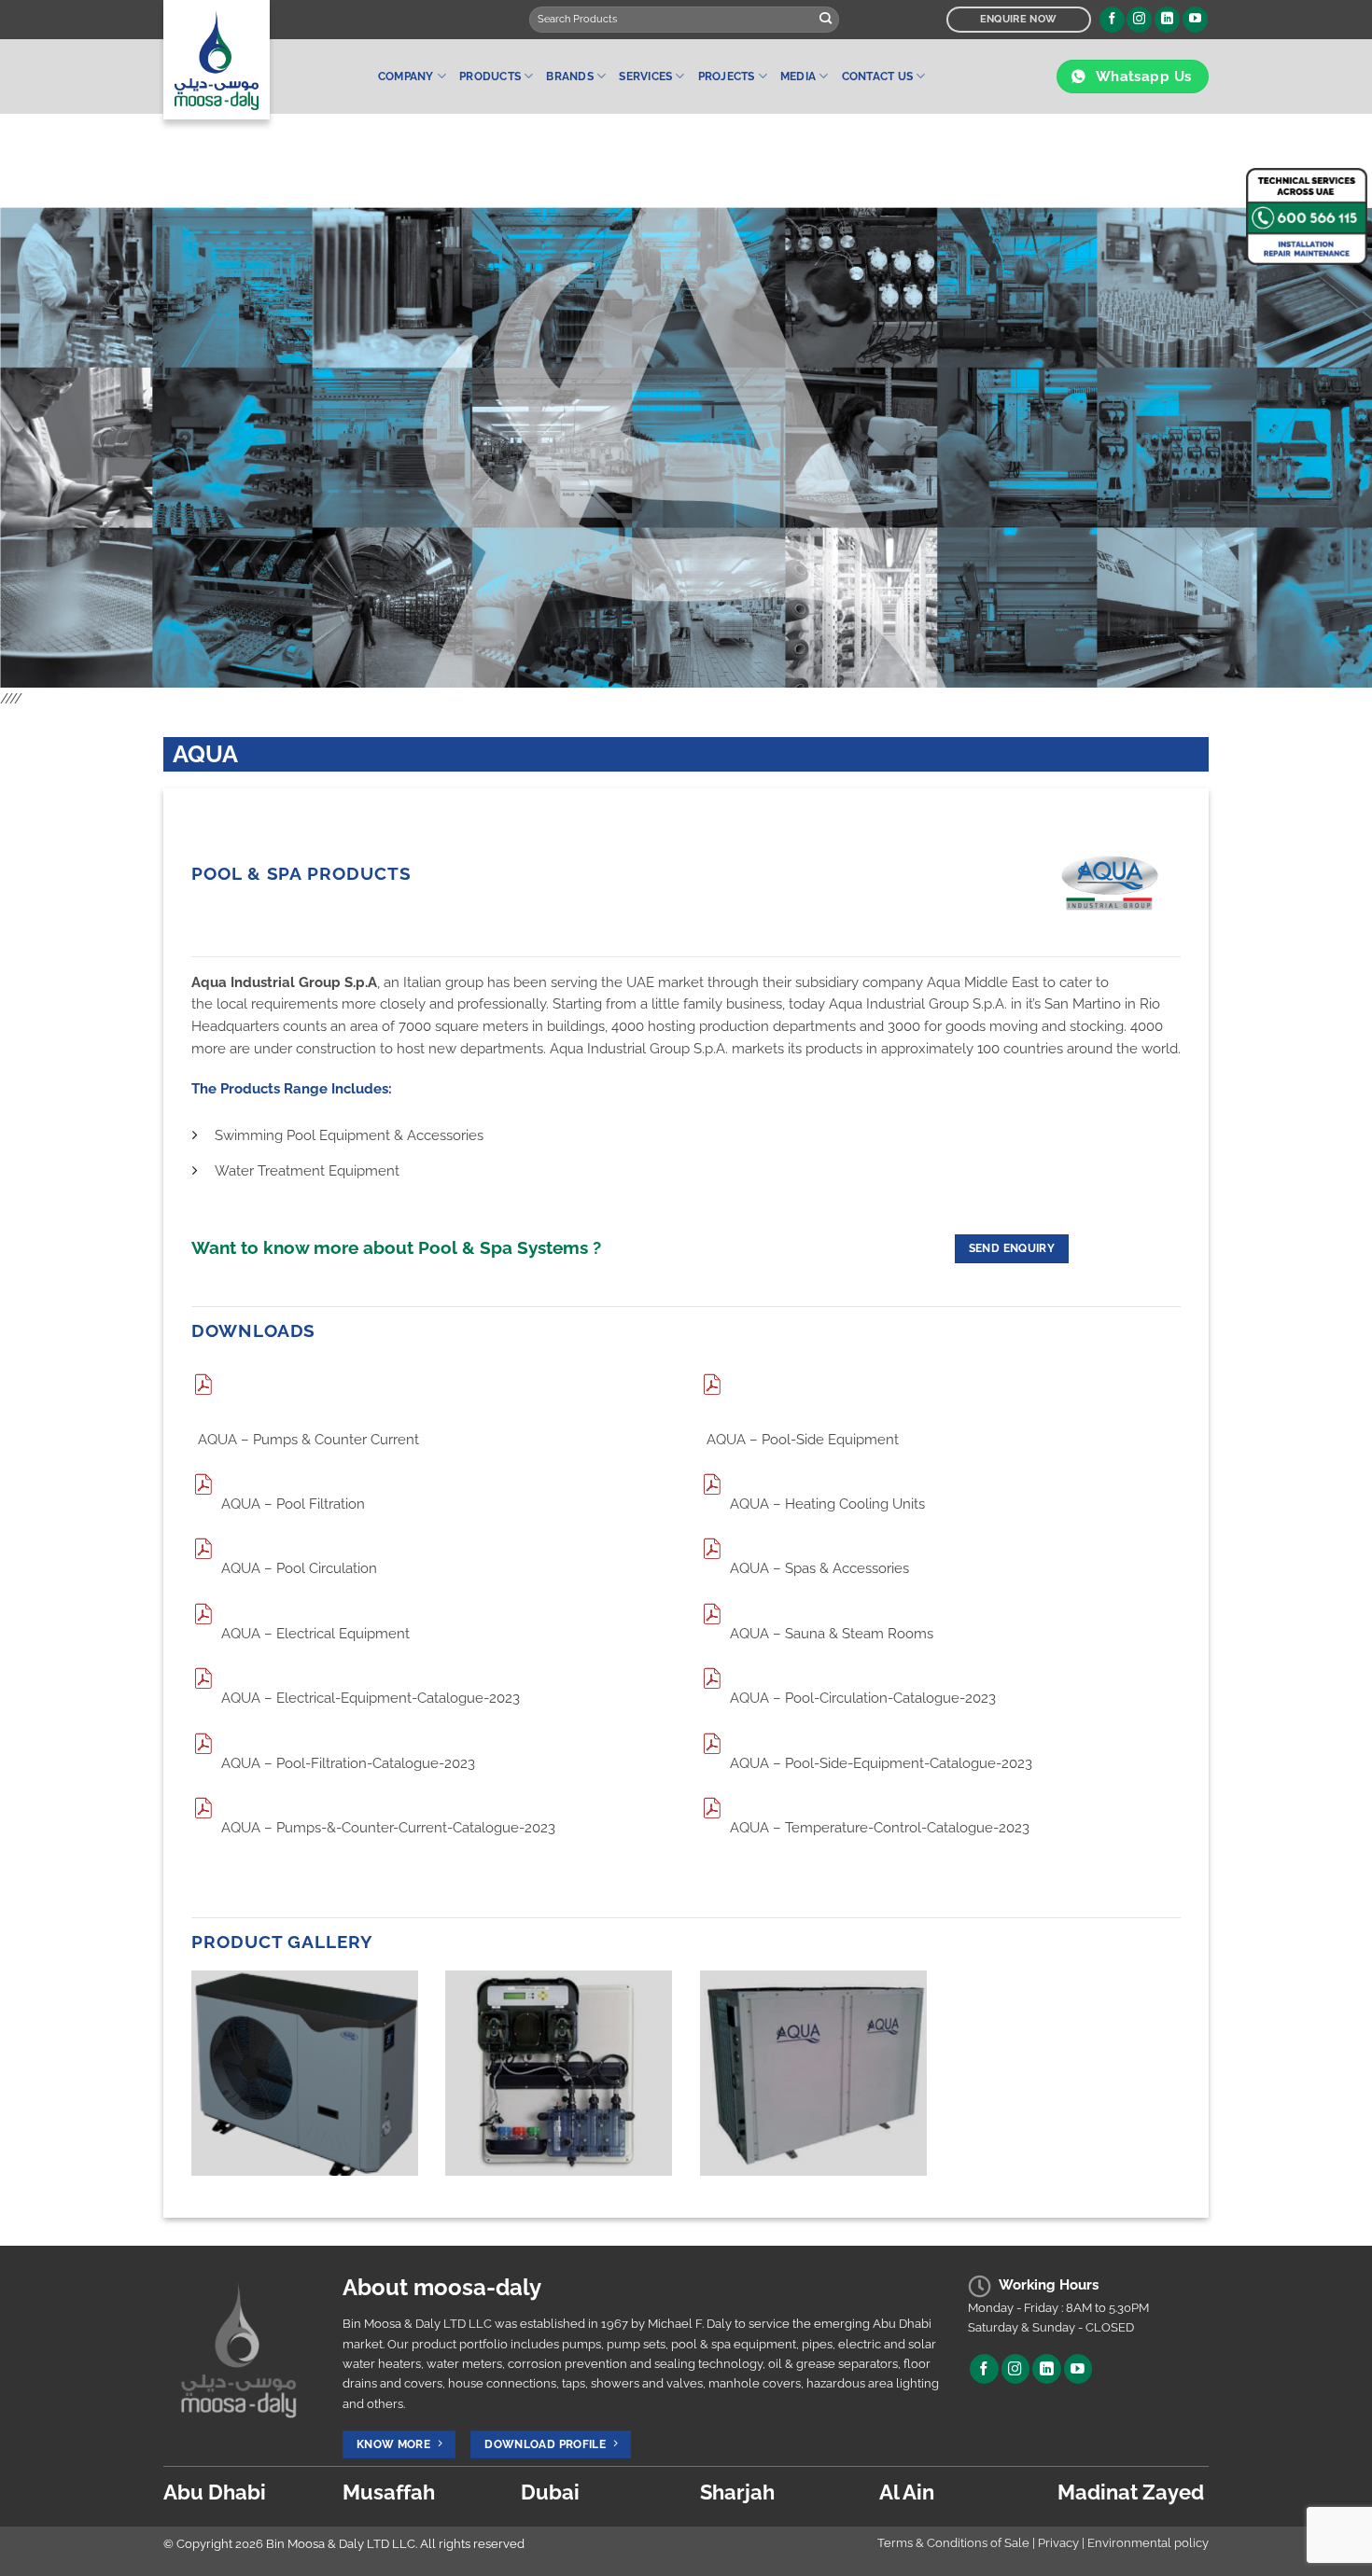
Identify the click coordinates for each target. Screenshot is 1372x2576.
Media (798, 77)
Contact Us (877, 77)
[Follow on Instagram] (1139, 20)
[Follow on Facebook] (1112, 20)
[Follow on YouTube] (1195, 20)
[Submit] (826, 20)
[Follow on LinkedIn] (1167, 20)
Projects (727, 77)
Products (490, 77)
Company (406, 77)
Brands (569, 77)
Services (645, 77)
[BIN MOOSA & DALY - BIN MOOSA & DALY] (257, 60)
